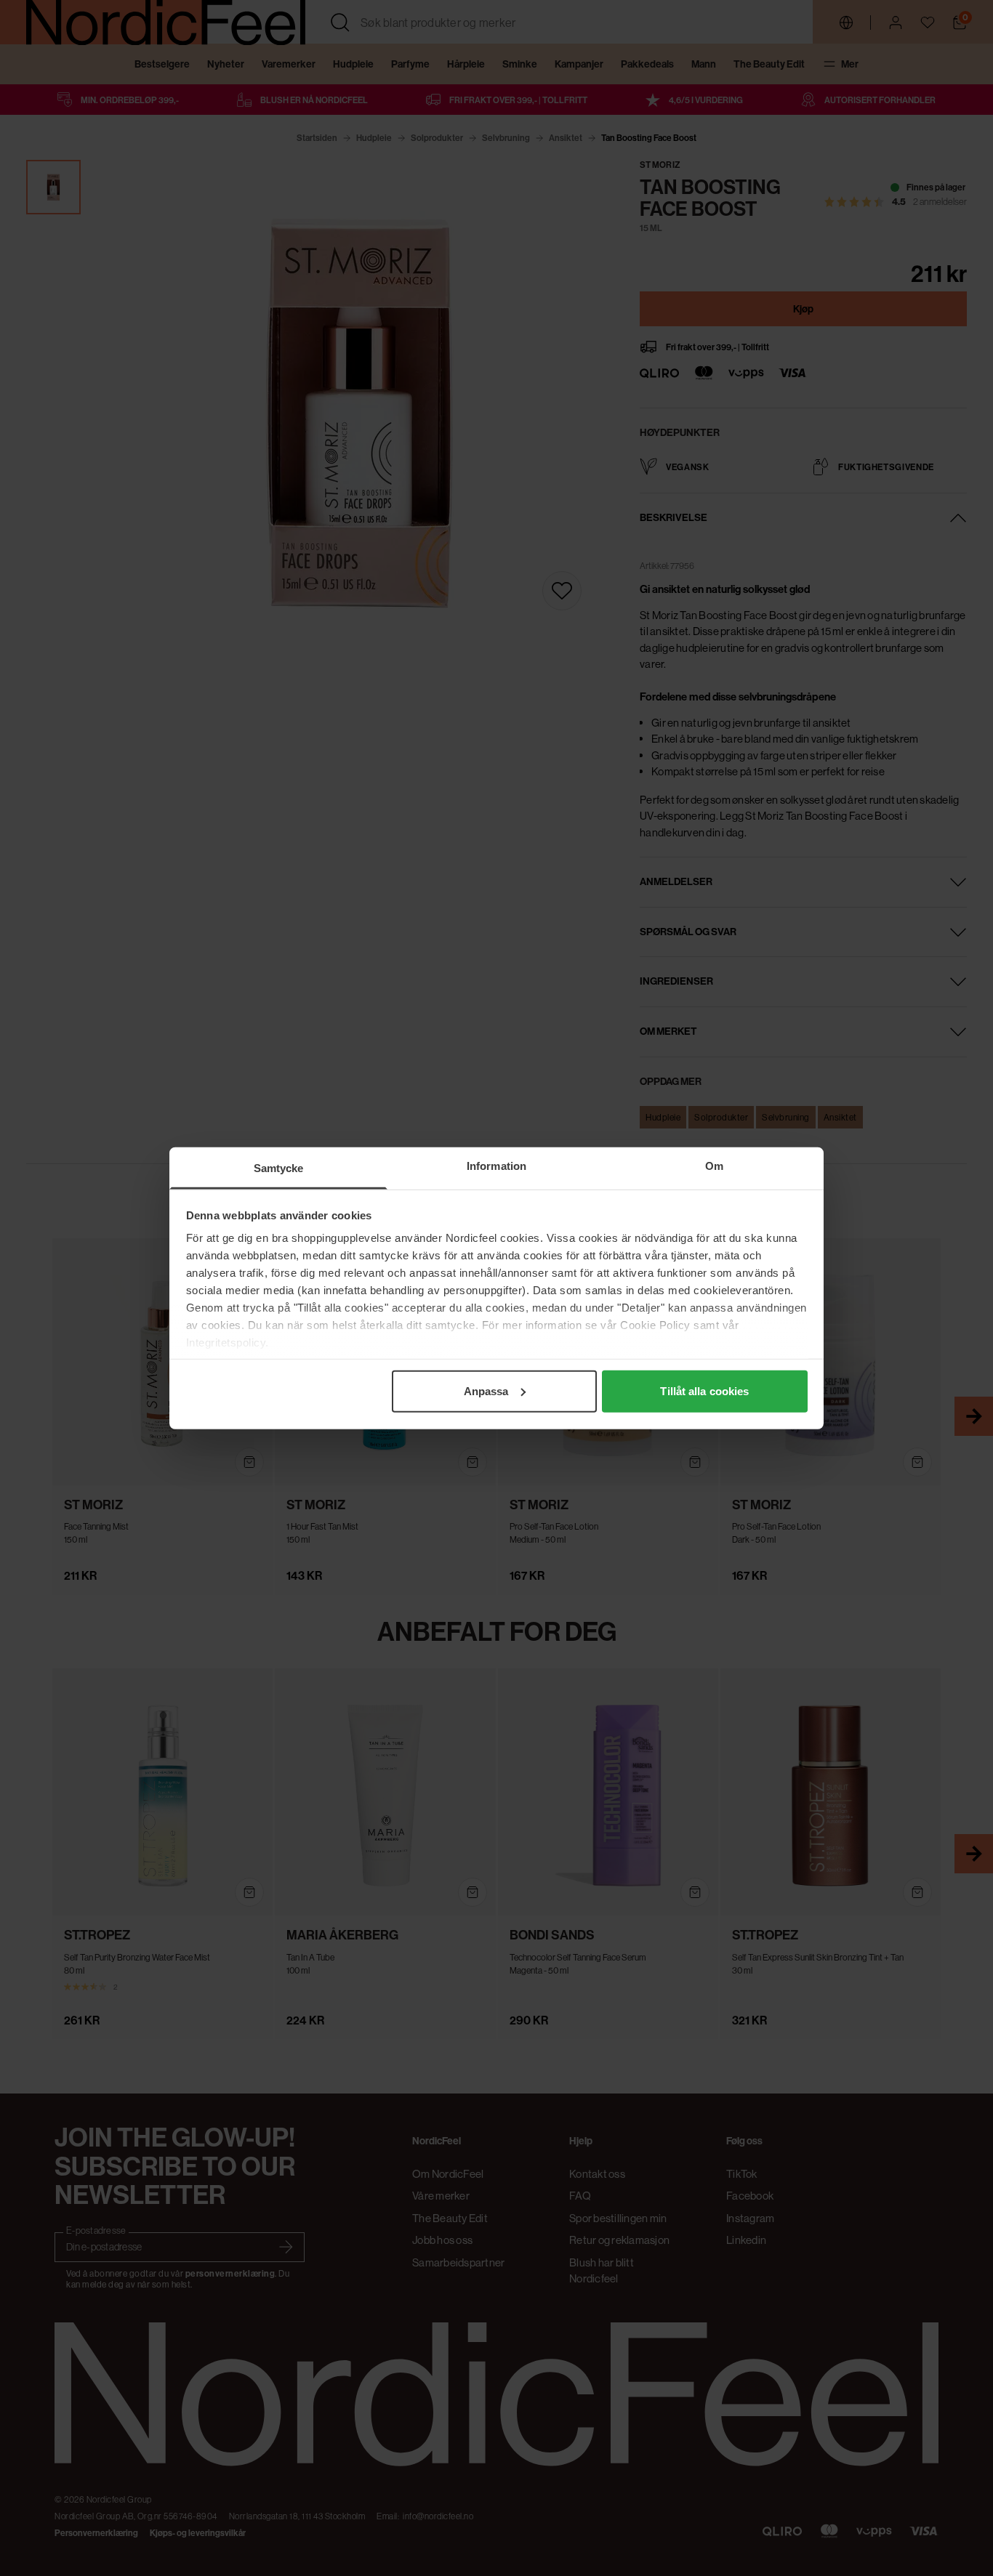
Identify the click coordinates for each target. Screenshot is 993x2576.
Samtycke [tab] (279, 1167)
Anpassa (486, 1390)
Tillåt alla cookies (704, 1390)
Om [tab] (714, 1165)
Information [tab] (496, 1165)
